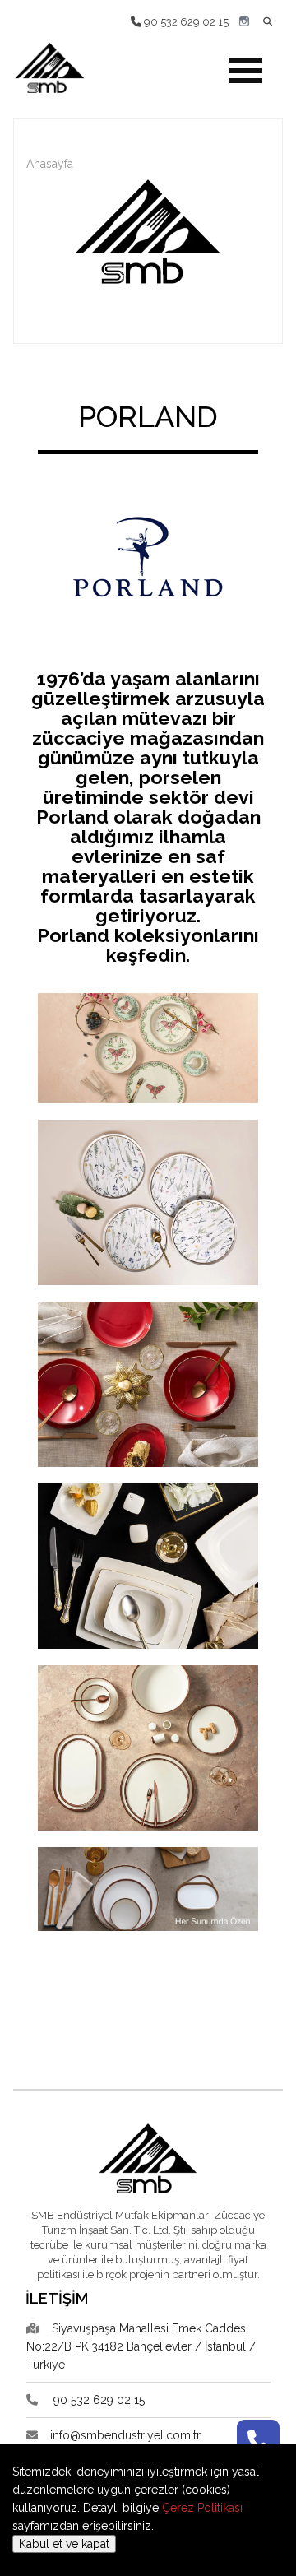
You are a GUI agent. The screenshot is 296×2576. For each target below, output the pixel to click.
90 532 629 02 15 (185, 22)
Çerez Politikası (202, 2508)
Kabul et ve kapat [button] (64, 2544)
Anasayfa (50, 164)
